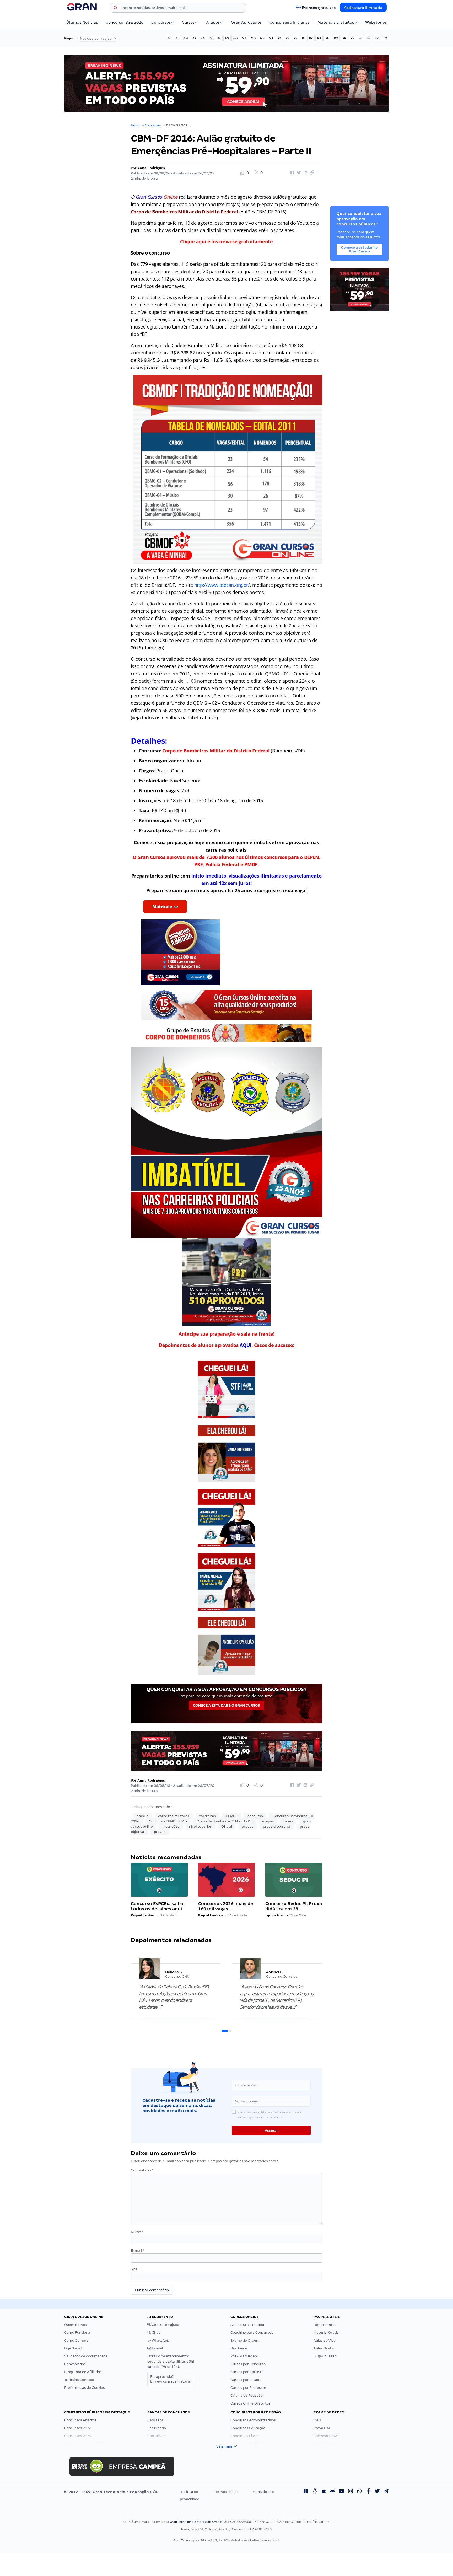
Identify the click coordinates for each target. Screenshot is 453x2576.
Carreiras (153, 125)
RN (327, 38)
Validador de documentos (86, 2356)
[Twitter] (377, 2492)
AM (186, 38)
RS (352, 38)
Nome (137, 2232)
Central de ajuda (165, 2325)
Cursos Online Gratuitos (250, 2403)
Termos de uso (226, 2492)
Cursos (188, 22)
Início (135, 125)
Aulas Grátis (324, 2348)
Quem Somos (75, 2325)
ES (227, 38)
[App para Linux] (315, 2492)
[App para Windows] (306, 2492)
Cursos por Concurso (248, 2364)
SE (369, 38)
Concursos (161, 22)
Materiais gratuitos (336, 22)
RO (336, 38)
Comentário (142, 2170)
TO (385, 38)
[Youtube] (342, 2492)
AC (169, 38)
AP (194, 38)
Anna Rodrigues (151, 168)
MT (271, 38)
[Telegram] (386, 2492)
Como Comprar (77, 2340)
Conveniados (75, 2364)
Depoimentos (325, 2325)
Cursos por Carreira (247, 2372)
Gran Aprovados (246, 22)
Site (134, 2269)
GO (235, 38)
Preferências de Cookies (85, 2388)
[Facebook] (368, 2492)
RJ (319, 38)
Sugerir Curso (325, 2356)
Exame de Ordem (245, 2340)
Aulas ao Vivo (325, 2340)
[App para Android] (333, 2492)
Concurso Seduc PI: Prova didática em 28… (294, 1906)
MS (262, 38)
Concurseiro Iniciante (290, 22)
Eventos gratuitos (319, 8)
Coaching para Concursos (252, 2333)
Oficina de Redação (247, 2395)
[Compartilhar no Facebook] (292, 173)
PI (303, 38)
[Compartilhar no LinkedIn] (305, 173)
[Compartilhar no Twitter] (298, 173)
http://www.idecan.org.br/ (222, 585)
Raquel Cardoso (143, 1915)
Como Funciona (77, 2333)
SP (377, 38)
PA (280, 38)
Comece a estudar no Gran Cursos (226, 1705)
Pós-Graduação (244, 2356)
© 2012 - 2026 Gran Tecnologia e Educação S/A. (111, 2492)
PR (311, 38)
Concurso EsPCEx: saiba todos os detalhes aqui (157, 1906)
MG (253, 38)
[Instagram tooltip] (350, 2492)
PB (288, 38)
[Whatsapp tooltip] (359, 2492)
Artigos (213, 22)
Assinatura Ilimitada (363, 8)
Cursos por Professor (248, 2388)
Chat (155, 2333)
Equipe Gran (275, 1915)
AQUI (246, 1345)
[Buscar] (116, 9)
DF (219, 38)
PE (296, 38)
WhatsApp (160, 2340)
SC (360, 38)
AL (177, 38)
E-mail (137, 2250)
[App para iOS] (324, 2492)
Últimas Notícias (82, 22)
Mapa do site (263, 2492)
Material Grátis (326, 2333)
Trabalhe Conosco (79, 2380)
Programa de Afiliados (83, 2372)
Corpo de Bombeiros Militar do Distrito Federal (216, 751)
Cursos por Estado (246, 2380)
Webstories (376, 22)
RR (344, 38)
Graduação (240, 2348)
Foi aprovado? (171, 2379)
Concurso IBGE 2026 (125, 22)
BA (202, 38)
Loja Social (73, 2348)
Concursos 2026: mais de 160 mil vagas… (226, 1906)
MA (244, 38)
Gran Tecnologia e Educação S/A (193, 2522)
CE (211, 38)
